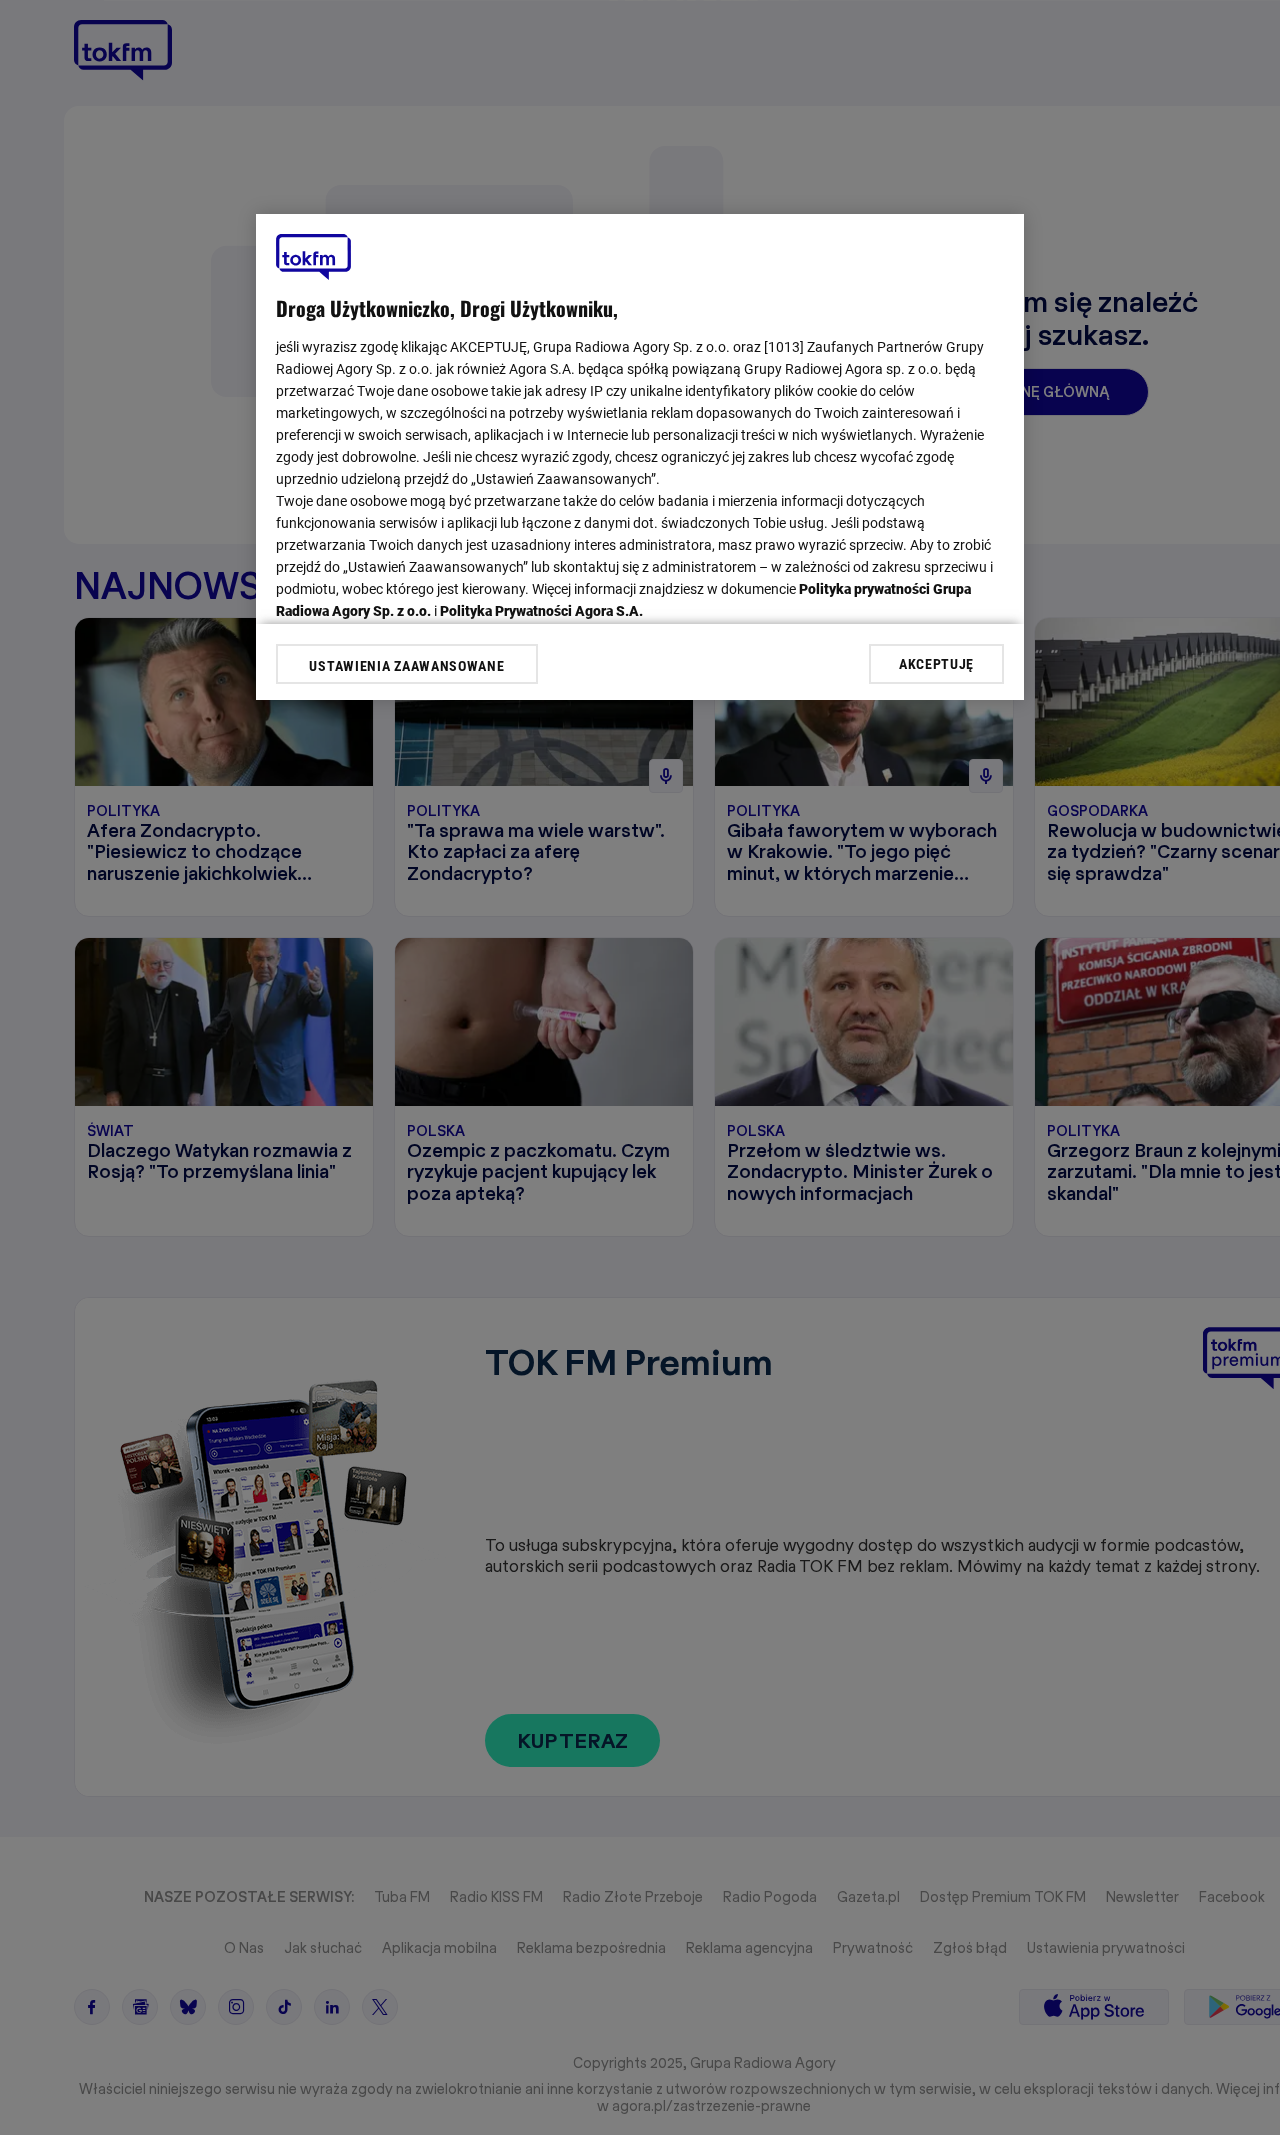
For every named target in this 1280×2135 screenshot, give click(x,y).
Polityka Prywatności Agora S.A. (541, 611)
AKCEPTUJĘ (936, 663)
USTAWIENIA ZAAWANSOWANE (406, 666)
